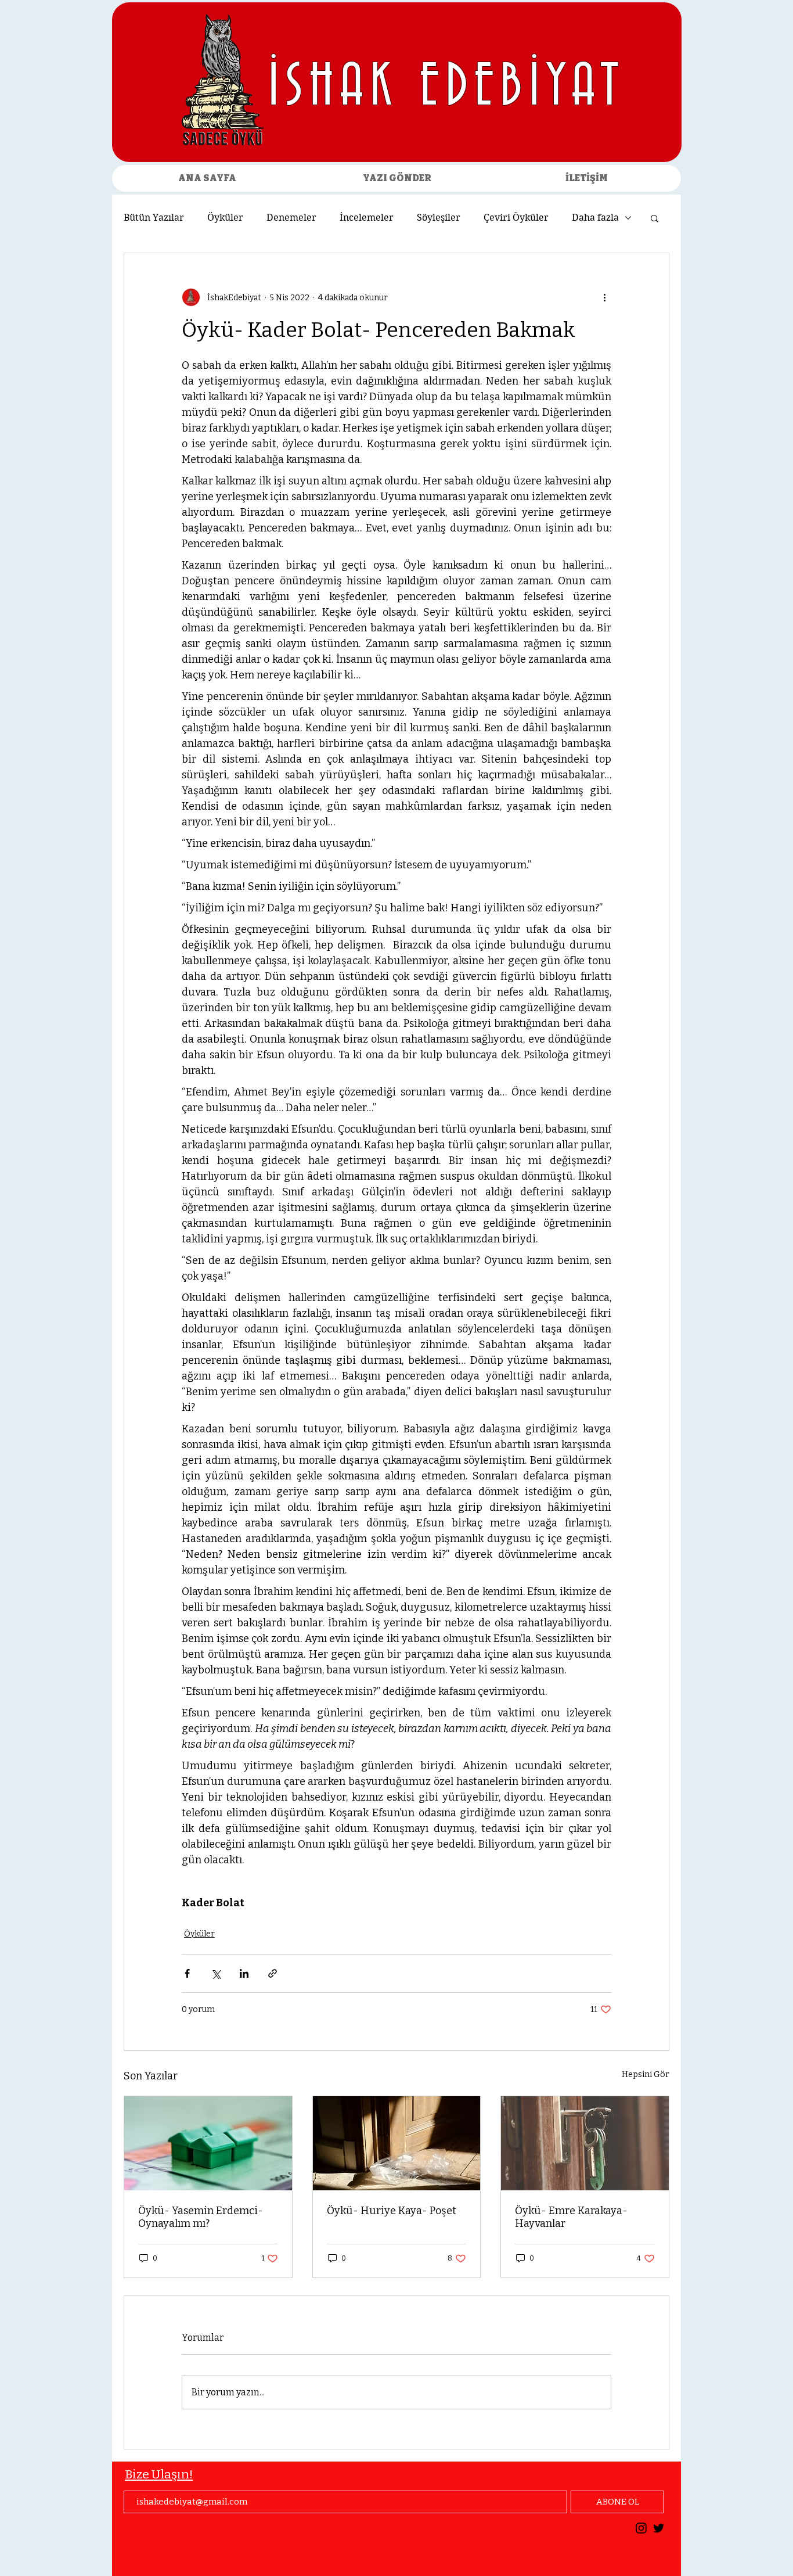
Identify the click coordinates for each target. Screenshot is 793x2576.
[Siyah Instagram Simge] (641, 2528)
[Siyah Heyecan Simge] (659, 2528)
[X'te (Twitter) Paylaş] (216, 1973)
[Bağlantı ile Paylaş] (273, 1973)
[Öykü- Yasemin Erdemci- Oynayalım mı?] (208, 2143)
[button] (655, 218)
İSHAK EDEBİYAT (447, 88)
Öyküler (225, 218)
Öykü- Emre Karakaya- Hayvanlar (571, 2217)
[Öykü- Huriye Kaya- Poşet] (397, 2143)
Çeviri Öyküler (516, 218)
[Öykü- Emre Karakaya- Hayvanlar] (585, 2143)
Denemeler (291, 218)
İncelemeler (367, 218)
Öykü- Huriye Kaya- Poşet (392, 2211)
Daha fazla (595, 218)
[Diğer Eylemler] (604, 297)
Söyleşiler (439, 218)
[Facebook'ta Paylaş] (187, 1973)
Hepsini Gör (646, 2074)
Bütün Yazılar (154, 218)
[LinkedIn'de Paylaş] (244, 1973)
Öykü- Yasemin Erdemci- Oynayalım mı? (201, 2217)
